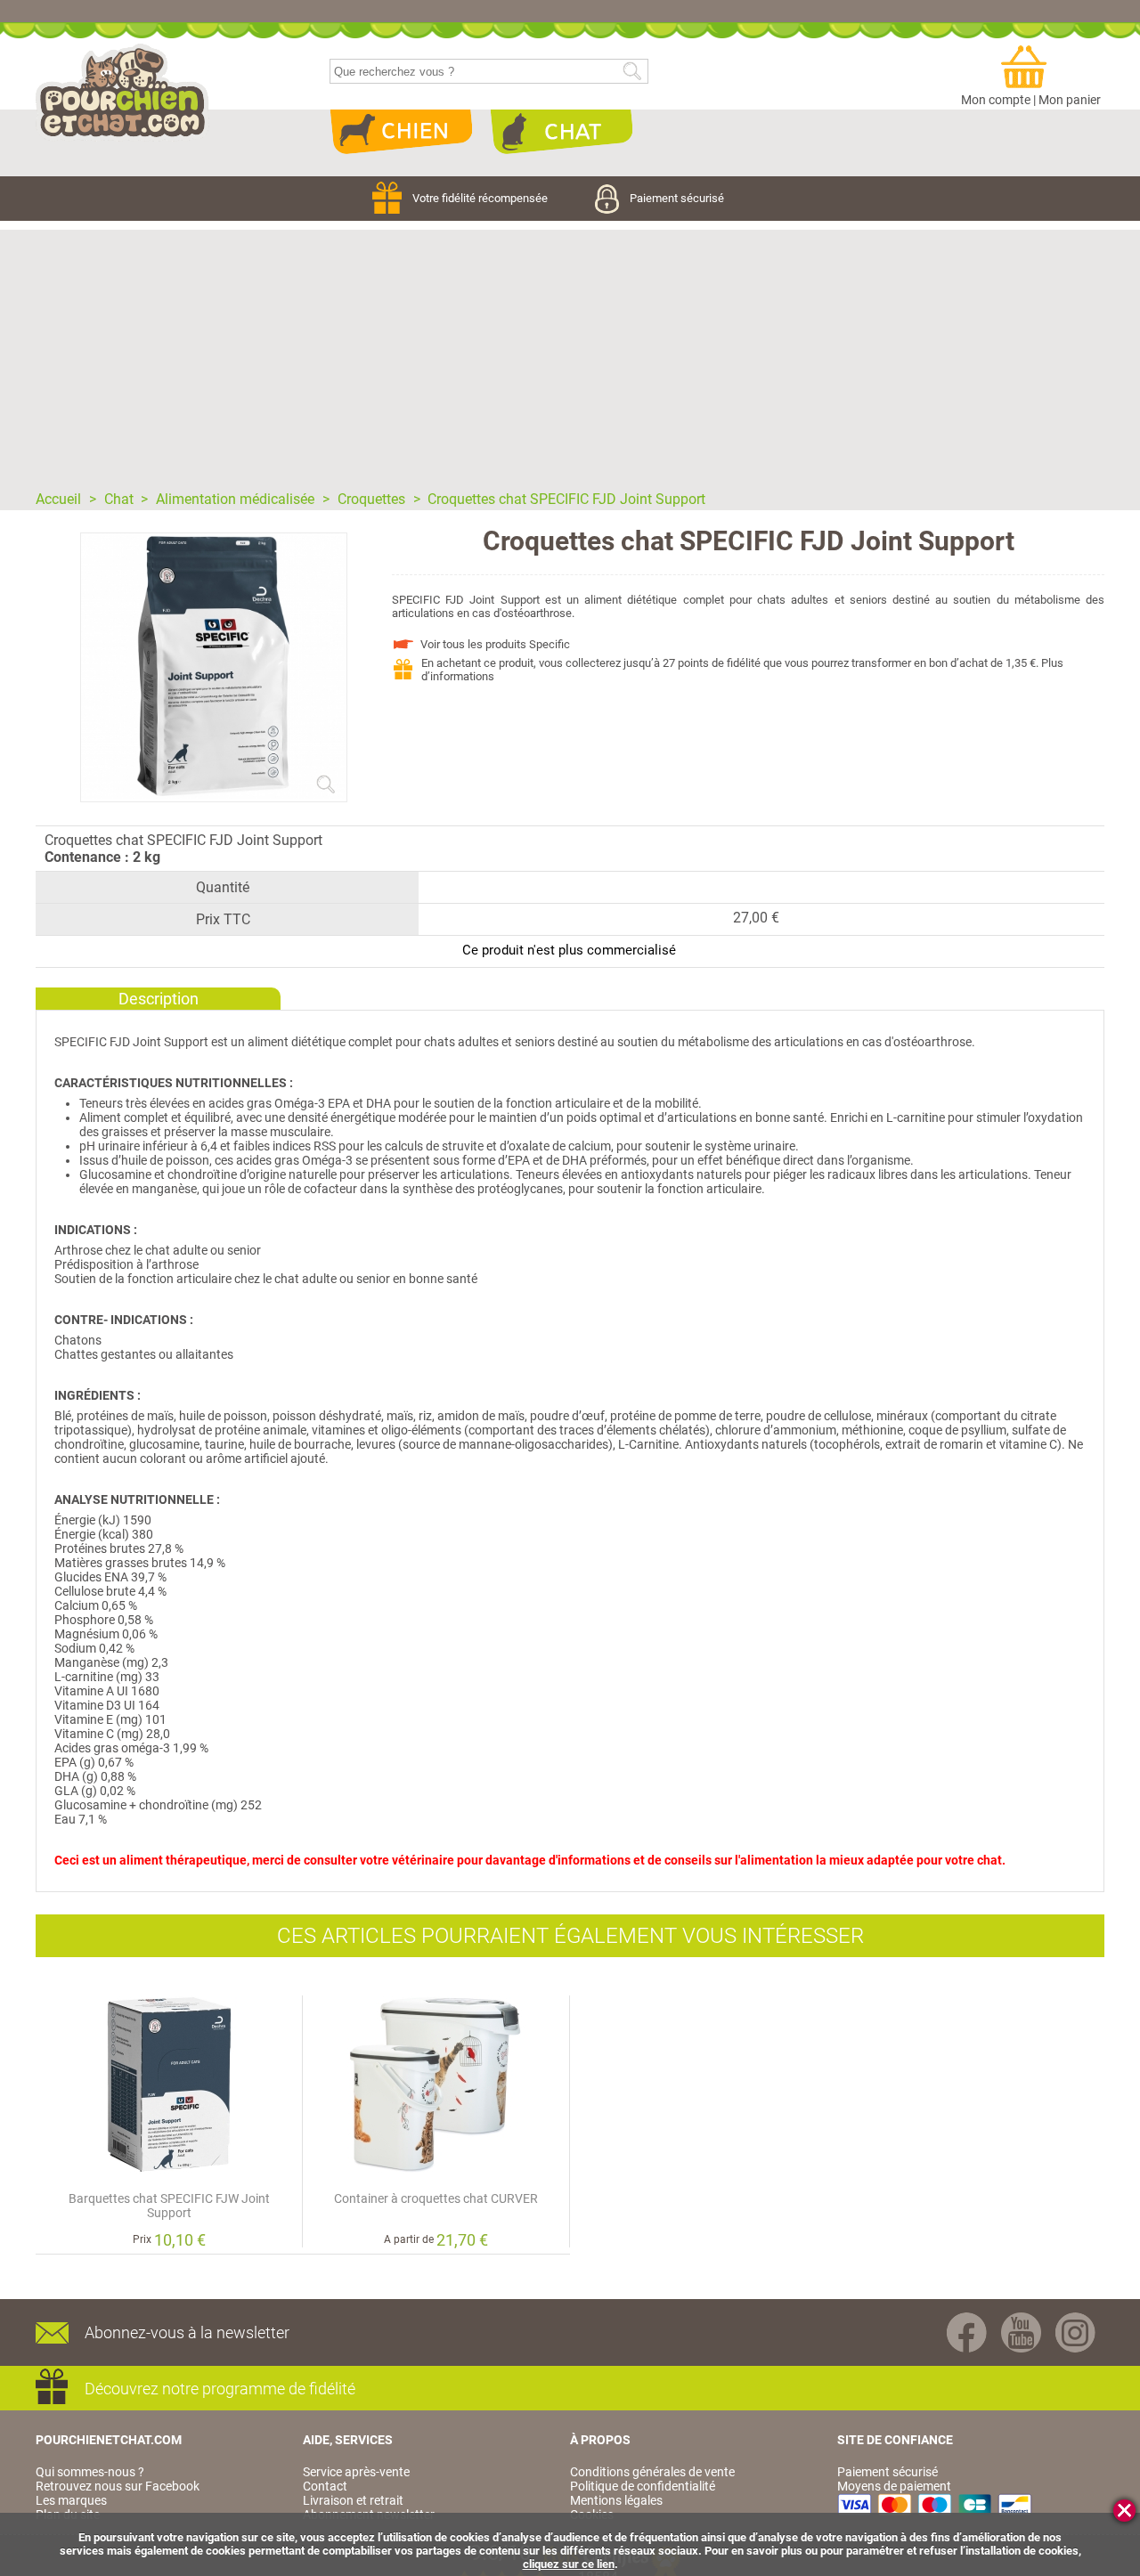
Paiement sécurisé (677, 198)
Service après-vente (356, 2472)
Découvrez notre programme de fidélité (220, 2389)
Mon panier (1070, 100)
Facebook (967, 2332)
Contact (325, 2486)
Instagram (1075, 2332)
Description (159, 999)
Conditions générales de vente (652, 2472)
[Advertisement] (570, 354)
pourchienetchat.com (122, 93)
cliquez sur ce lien (569, 2564)
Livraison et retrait (353, 2500)
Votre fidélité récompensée (481, 198)
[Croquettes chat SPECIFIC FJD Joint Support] (214, 794)
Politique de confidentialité (643, 2486)
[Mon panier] (1031, 68)
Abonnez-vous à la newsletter (187, 2332)
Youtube (1021, 2332)
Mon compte (996, 100)
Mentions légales (616, 2500)
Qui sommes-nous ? (90, 2472)
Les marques (71, 2500)
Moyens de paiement (894, 2486)
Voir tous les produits (495, 644)
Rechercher (632, 72)
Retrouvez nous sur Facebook (118, 2486)
